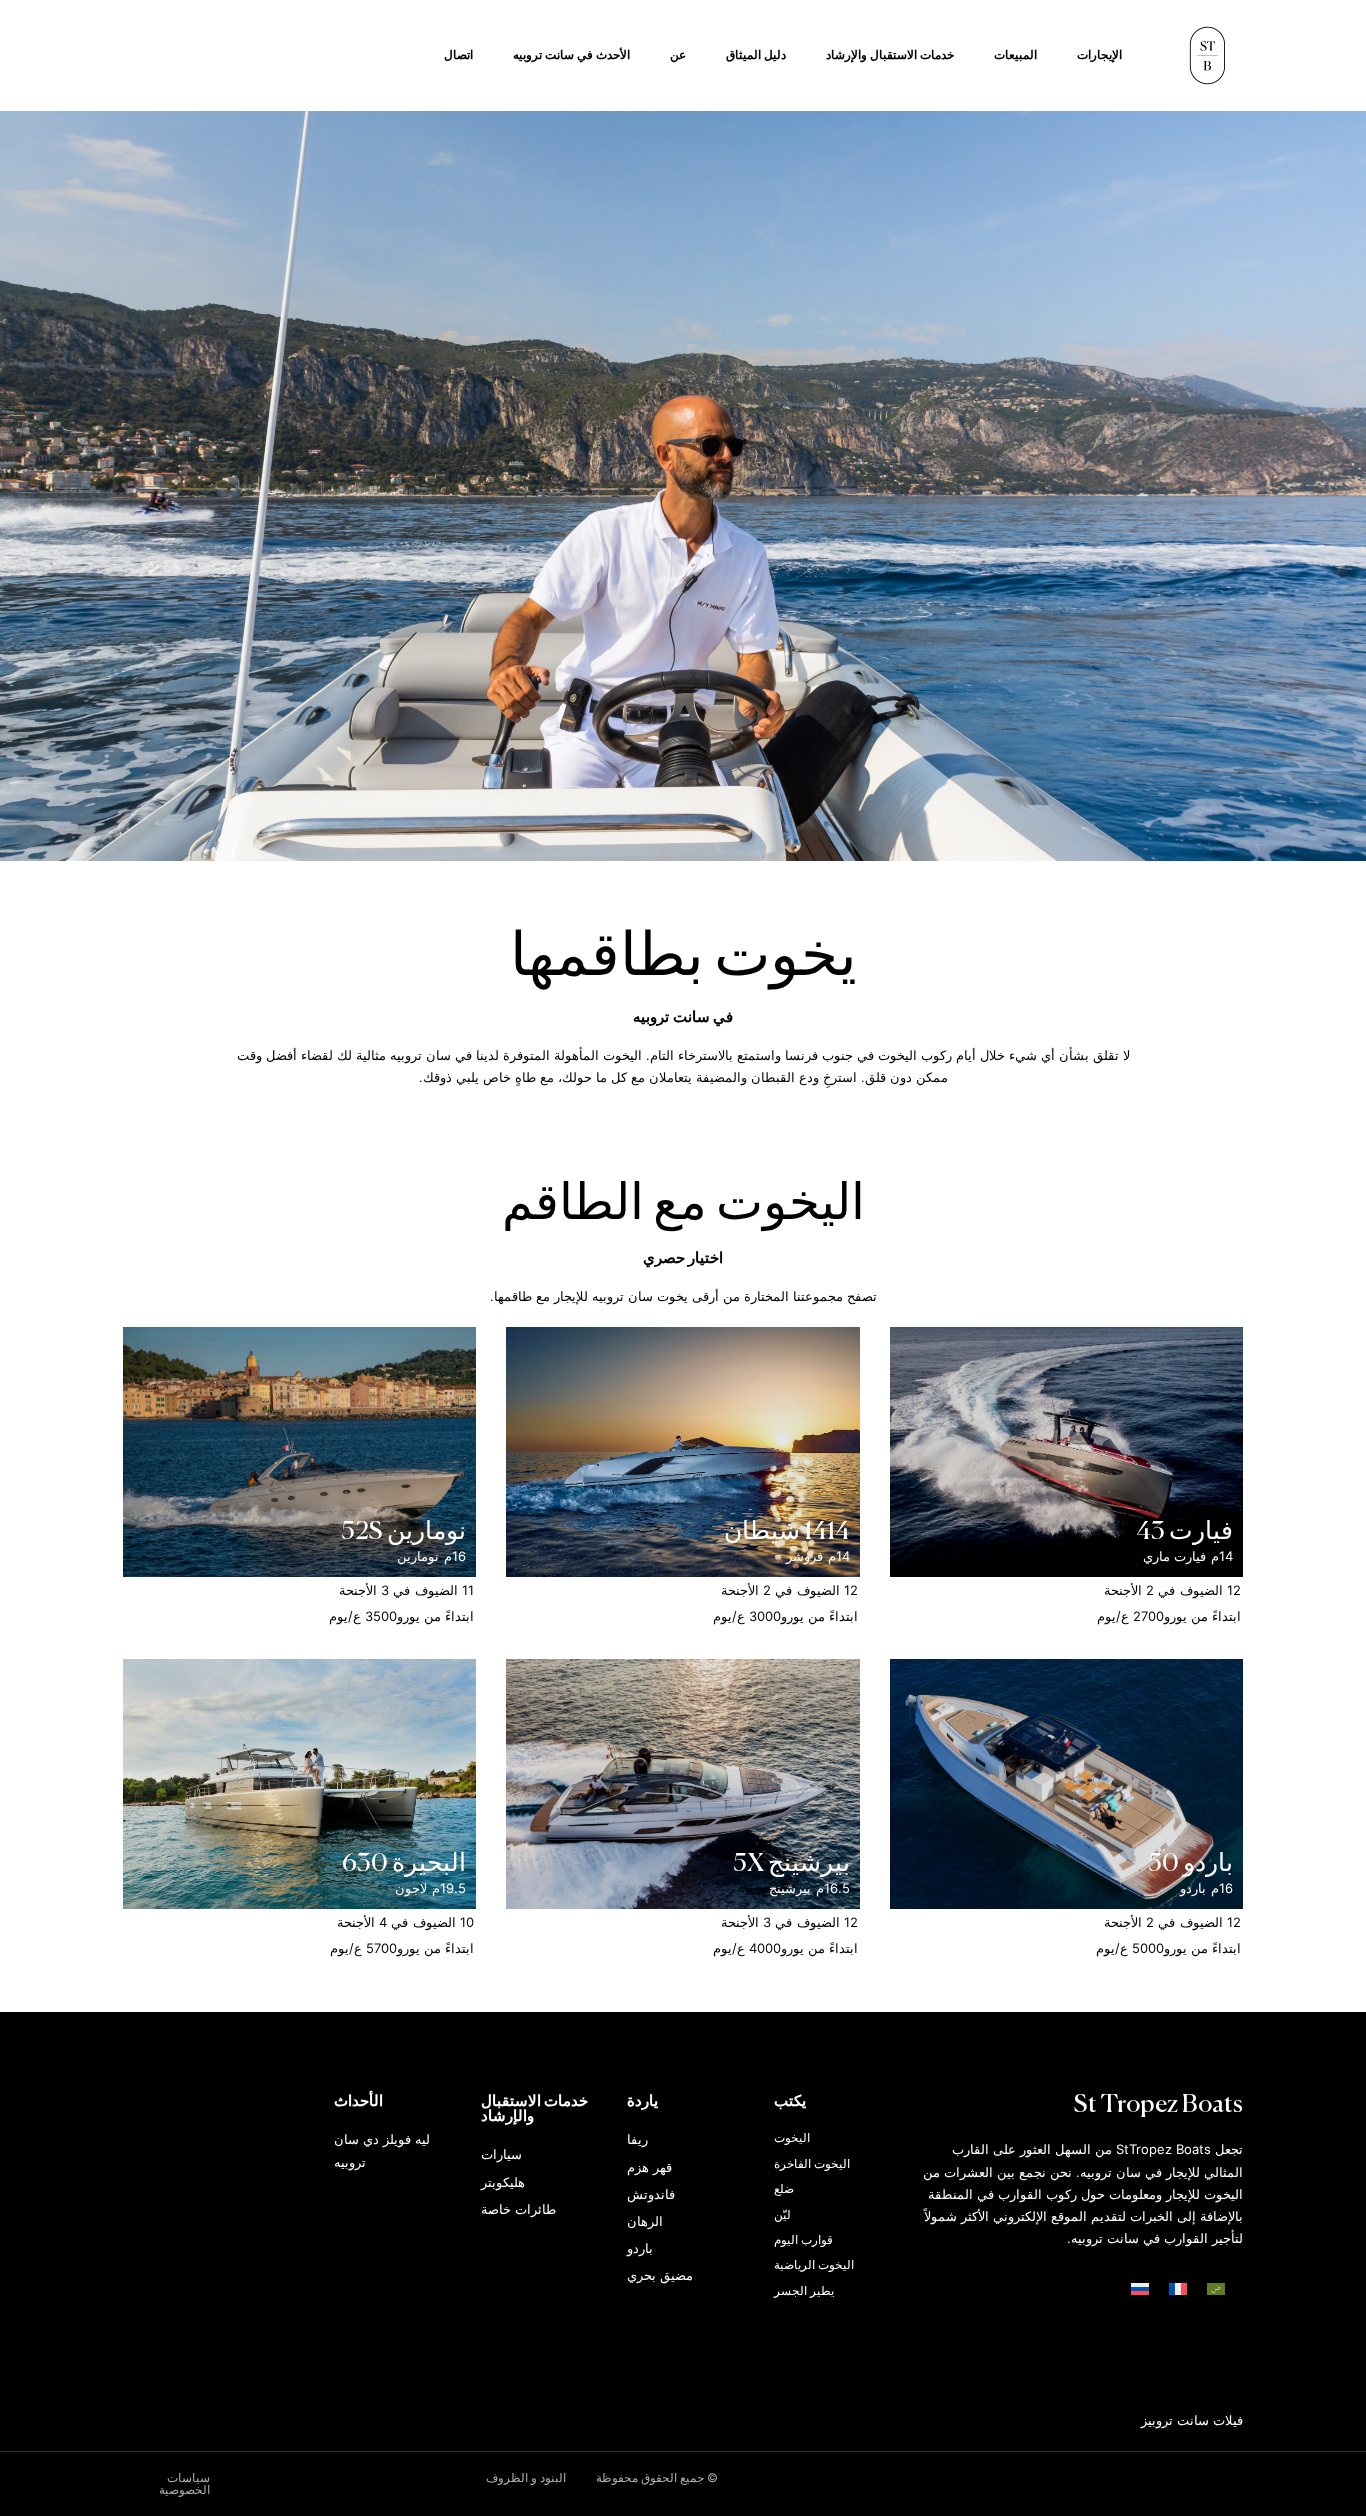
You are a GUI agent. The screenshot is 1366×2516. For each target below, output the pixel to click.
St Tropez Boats (1158, 2105)
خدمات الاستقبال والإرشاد (890, 54)
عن (678, 54)
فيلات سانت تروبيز (1192, 2420)
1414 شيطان (787, 1532)
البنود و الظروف (526, 2477)
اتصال (458, 54)
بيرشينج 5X (791, 1864)
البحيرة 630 (404, 1864)
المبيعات (1015, 54)
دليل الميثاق (756, 54)
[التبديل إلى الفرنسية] (1178, 2289)
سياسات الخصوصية (184, 2483)
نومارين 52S (403, 1532)
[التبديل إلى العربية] (1216, 2289)
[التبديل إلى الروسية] (1140, 2289)
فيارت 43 (1184, 1532)
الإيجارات (1099, 54)
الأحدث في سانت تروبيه (571, 54)
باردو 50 (1190, 1864)
